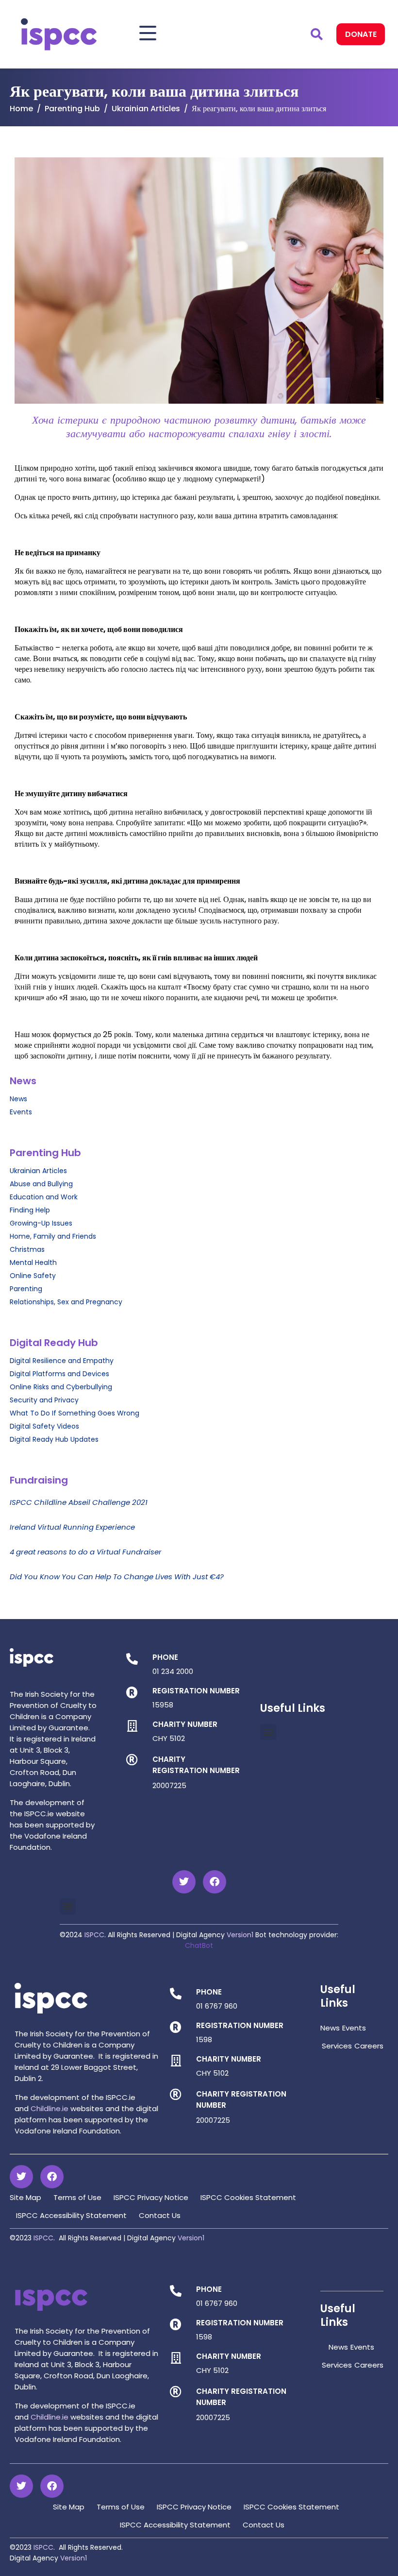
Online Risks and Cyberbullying (61, 1387)
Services (337, 2046)
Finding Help (30, 1210)
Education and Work (44, 1197)
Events (21, 1112)
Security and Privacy (44, 1400)
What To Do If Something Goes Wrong (75, 1413)
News (18, 1099)
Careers (369, 2046)
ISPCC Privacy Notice (151, 2197)
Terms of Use (77, 2197)
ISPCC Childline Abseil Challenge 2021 (79, 1502)
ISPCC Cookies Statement (248, 2197)
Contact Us (160, 2215)
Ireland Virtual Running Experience (72, 1527)
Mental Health (33, 1262)
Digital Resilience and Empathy (62, 1361)
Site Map (25, 2197)
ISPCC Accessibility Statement (71, 2215)
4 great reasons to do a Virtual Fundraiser (86, 1552)
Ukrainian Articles (38, 1171)
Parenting (26, 1289)
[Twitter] (184, 1882)
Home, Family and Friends (53, 1236)
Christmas (27, 1249)
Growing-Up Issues (41, 1223)
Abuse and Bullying (41, 1184)
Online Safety (33, 1276)
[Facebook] (215, 1882)
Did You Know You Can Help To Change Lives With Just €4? (117, 1577)
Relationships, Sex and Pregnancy (66, 1302)
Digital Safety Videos (44, 1426)
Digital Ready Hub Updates (54, 1439)
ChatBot (199, 1945)
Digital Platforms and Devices (59, 1374)
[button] (268, 1732)
